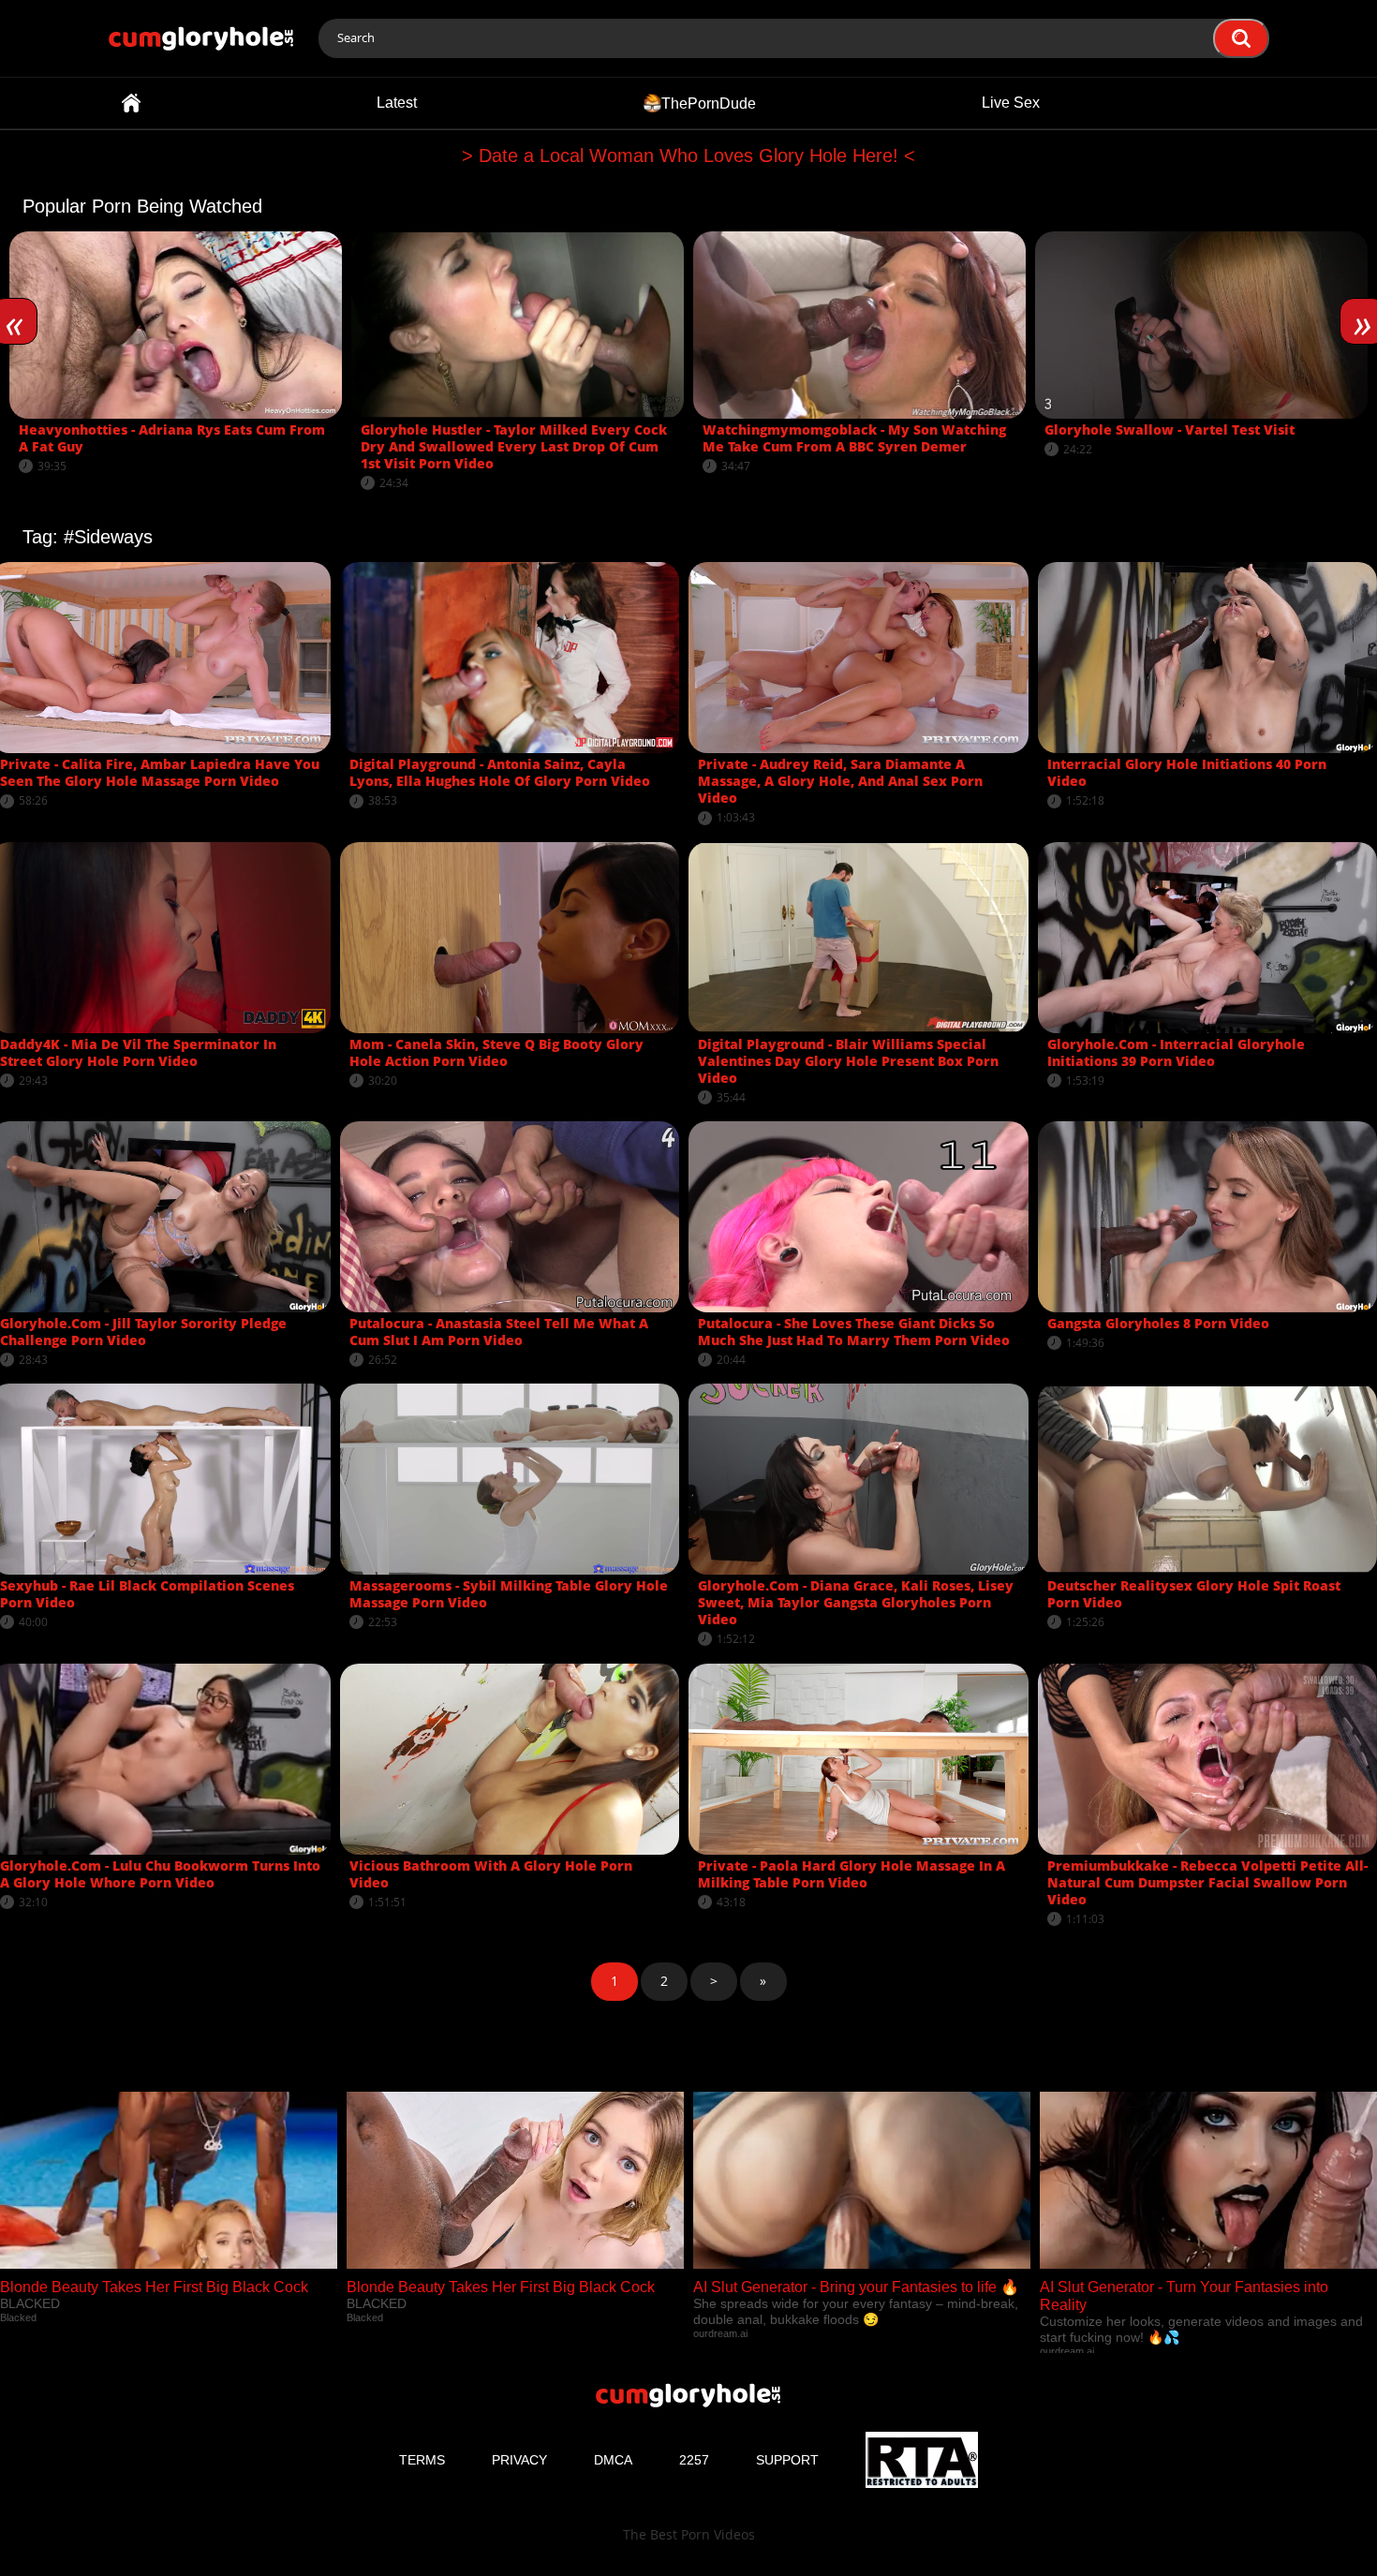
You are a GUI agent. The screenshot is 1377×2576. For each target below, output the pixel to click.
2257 (694, 2460)
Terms (422, 2460)
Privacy (519, 2460)
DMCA (613, 2460)
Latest (397, 103)
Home (131, 103)
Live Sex (1011, 103)
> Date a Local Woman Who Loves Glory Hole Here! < (688, 155)
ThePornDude (709, 103)
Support (787, 2460)
